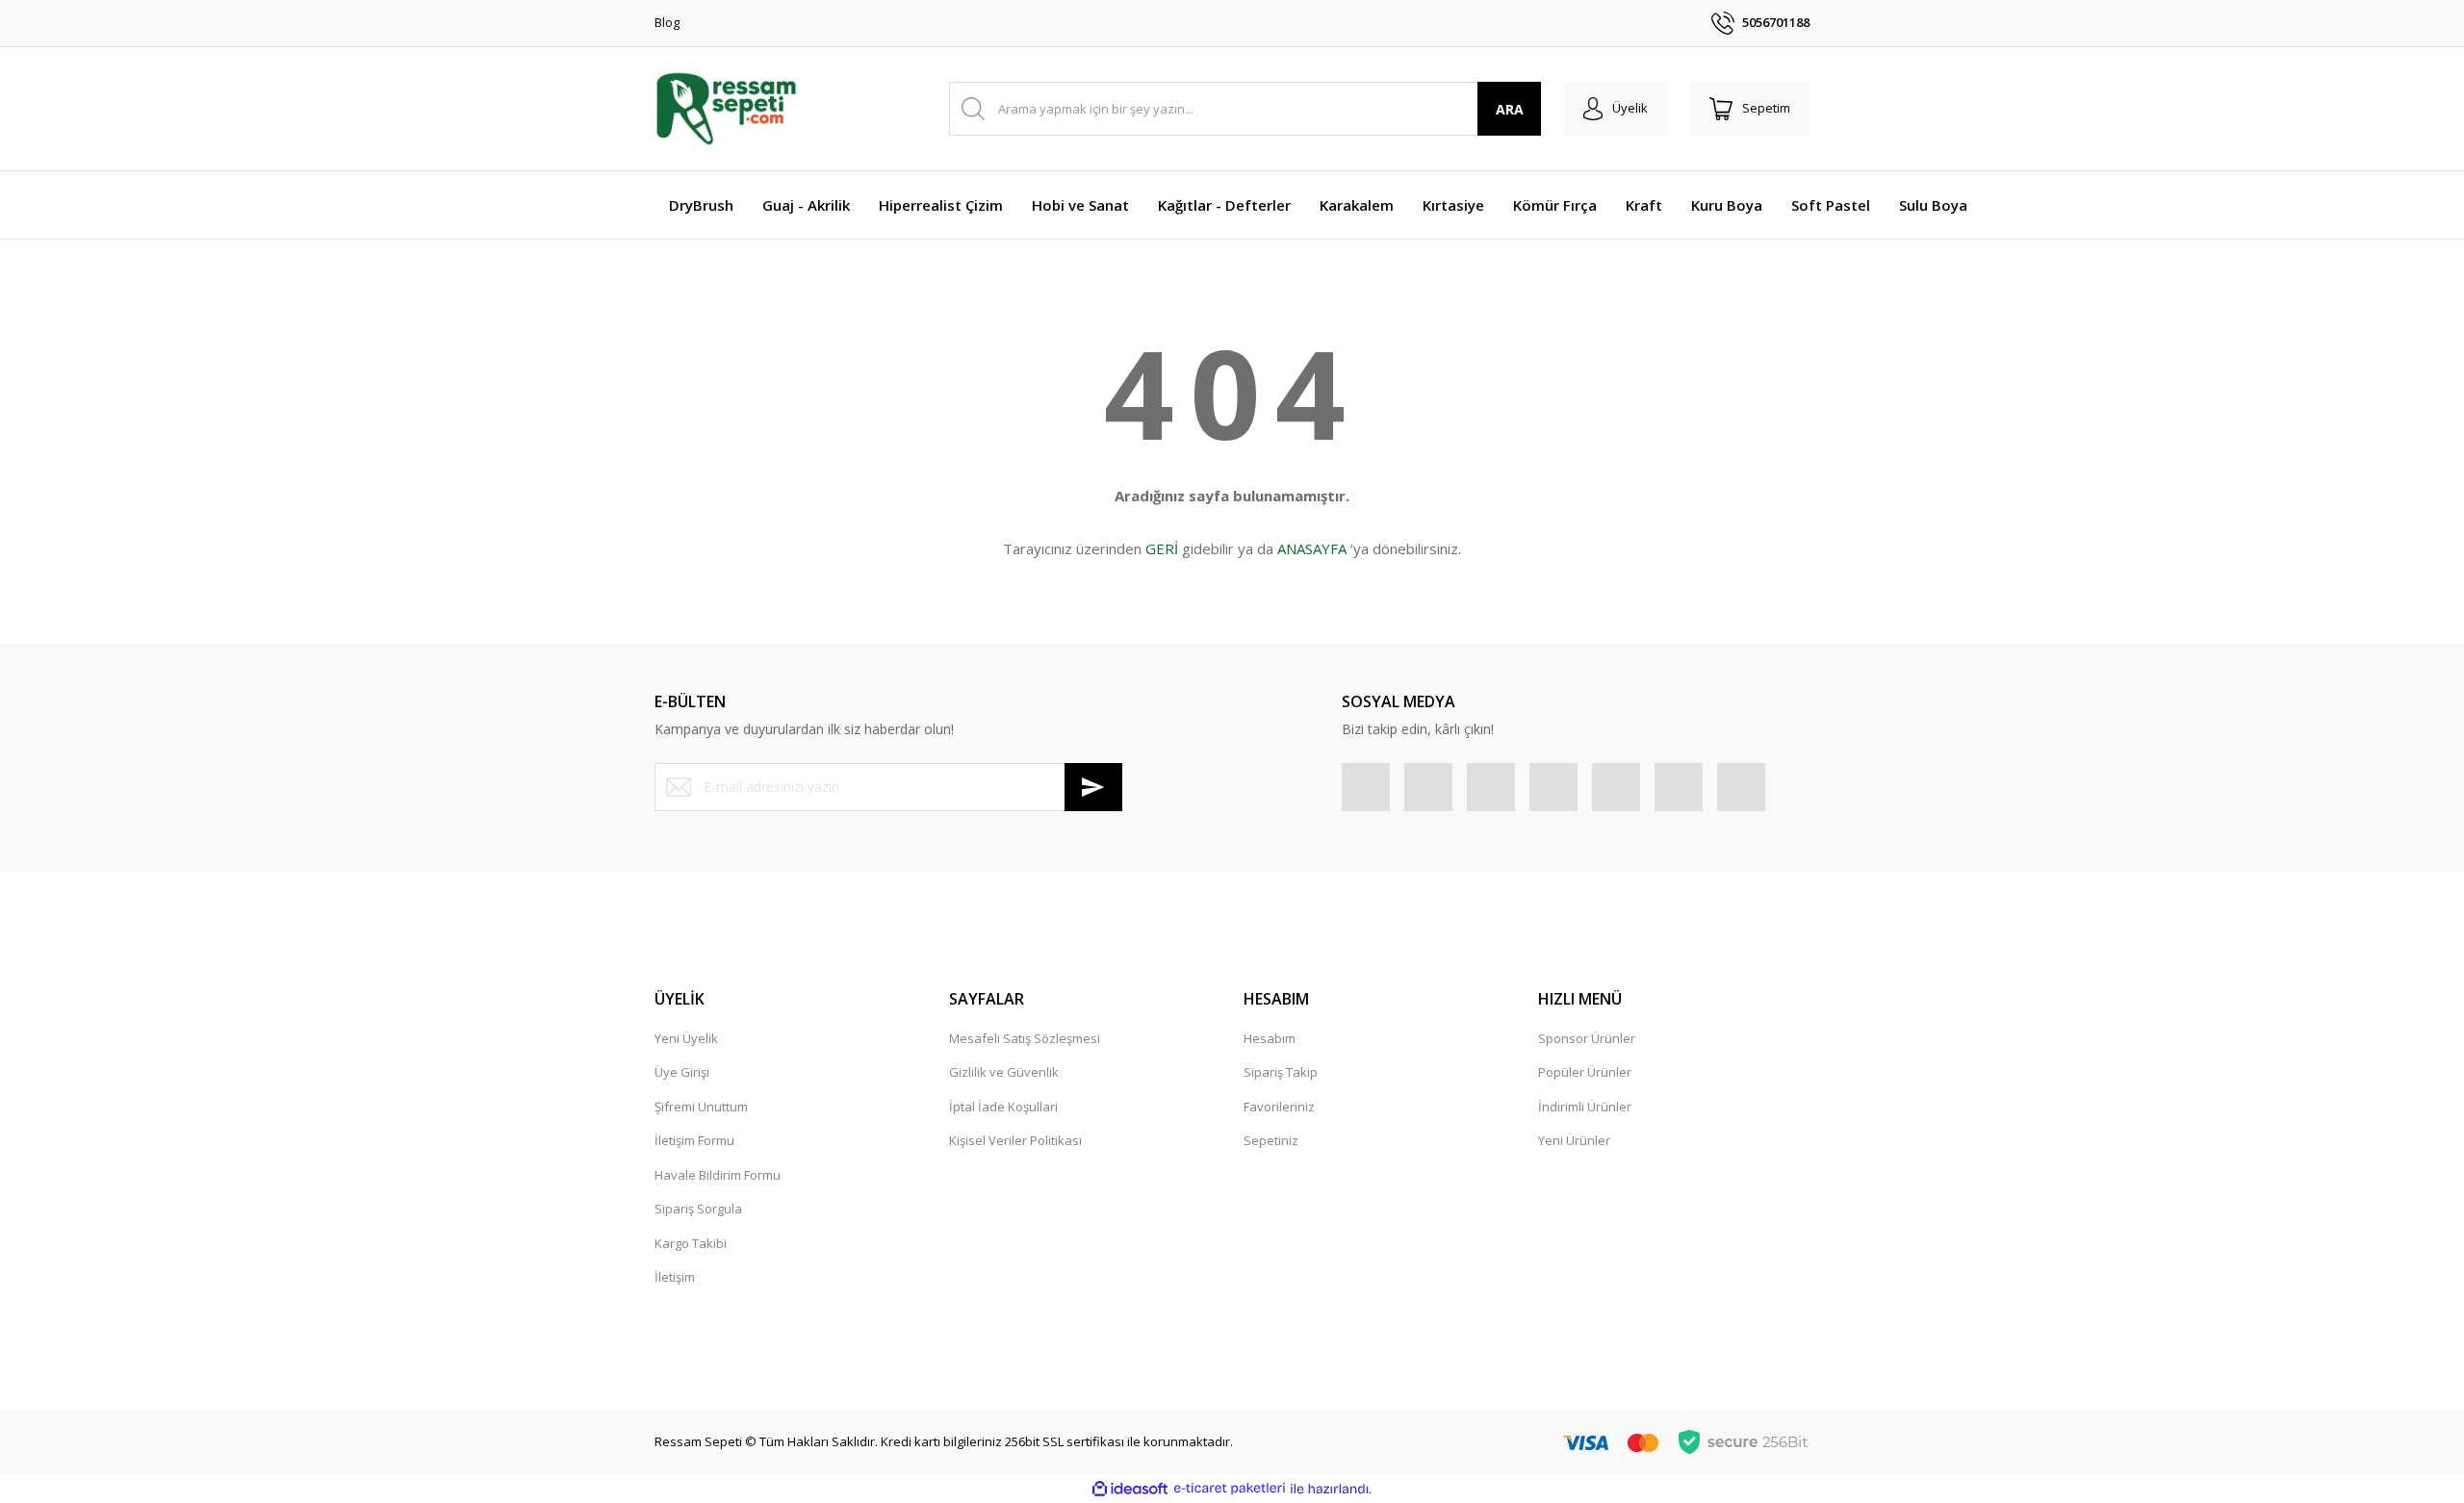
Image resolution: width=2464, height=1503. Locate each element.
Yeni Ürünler (1574, 1140)
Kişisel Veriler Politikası (1015, 1140)
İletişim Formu (694, 1140)
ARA (1510, 109)
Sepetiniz (1271, 1140)
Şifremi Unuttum (701, 1107)
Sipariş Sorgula (698, 1209)
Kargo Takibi (691, 1243)
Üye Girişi (682, 1072)
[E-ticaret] (1230, 1489)
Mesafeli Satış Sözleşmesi (1025, 1038)
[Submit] (1093, 787)
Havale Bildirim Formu (718, 1175)
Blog (667, 22)
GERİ (1162, 548)
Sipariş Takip (1281, 1072)
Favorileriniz (1279, 1107)
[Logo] (726, 109)
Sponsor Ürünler (1587, 1038)
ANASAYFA (1312, 548)
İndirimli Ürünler (1585, 1107)
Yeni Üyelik (686, 1038)
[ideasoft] (1130, 1489)
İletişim (675, 1277)
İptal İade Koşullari (1003, 1107)
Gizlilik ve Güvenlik (1004, 1072)
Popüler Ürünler (1585, 1072)
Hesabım (1270, 1038)
